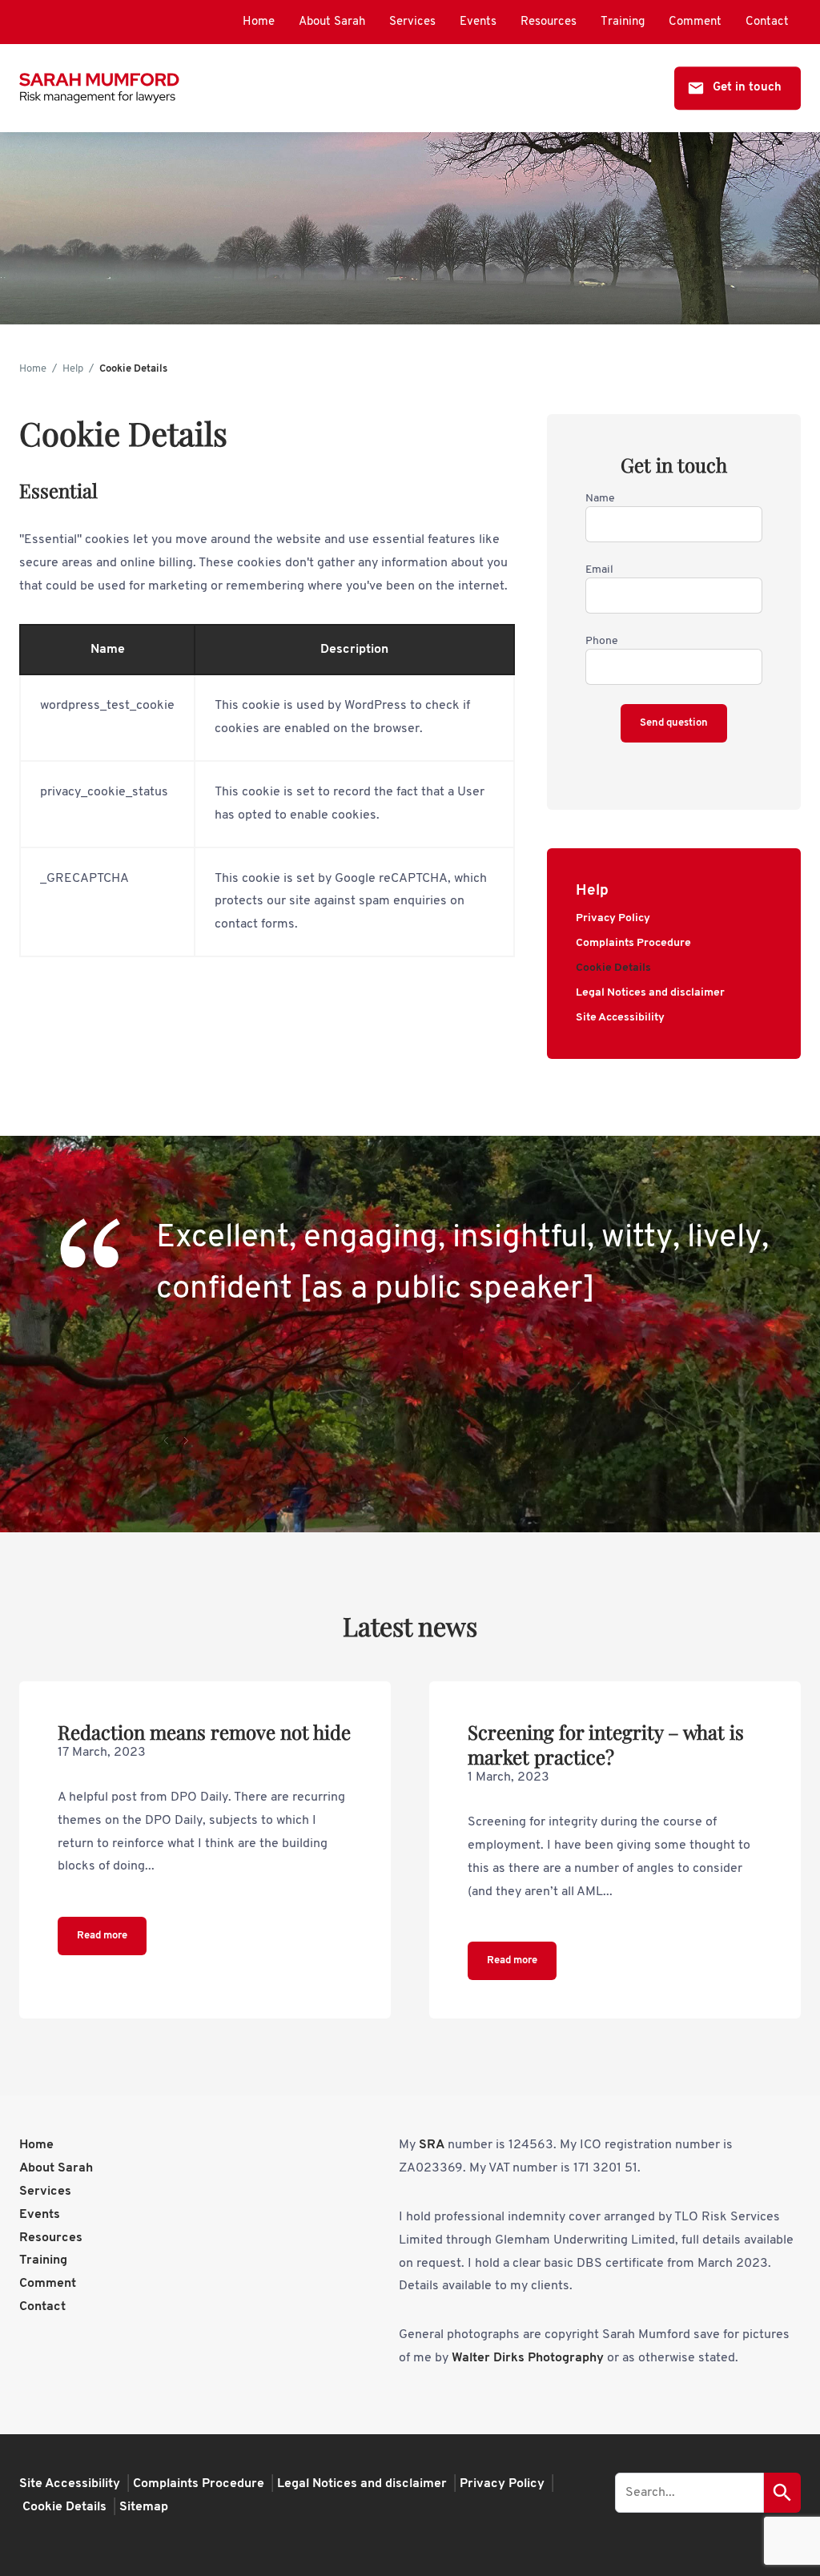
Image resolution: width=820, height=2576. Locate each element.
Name (600, 499)
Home (259, 22)
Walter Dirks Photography (528, 2358)
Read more (102, 1936)
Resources (549, 22)
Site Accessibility (620, 1018)
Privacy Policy (613, 918)
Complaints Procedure (633, 943)
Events (478, 22)
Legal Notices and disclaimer (650, 993)
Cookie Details (613, 968)
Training (623, 22)
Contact (767, 22)
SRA (432, 2145)
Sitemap (144, 2507)
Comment (695, 22)
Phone (602, 641)
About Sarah (332, 22)
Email (599, 570)
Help (73, 369)
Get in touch (747, 88)
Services (412, 22)
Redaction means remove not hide (204, 1732)
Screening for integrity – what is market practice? (606, 1744)
